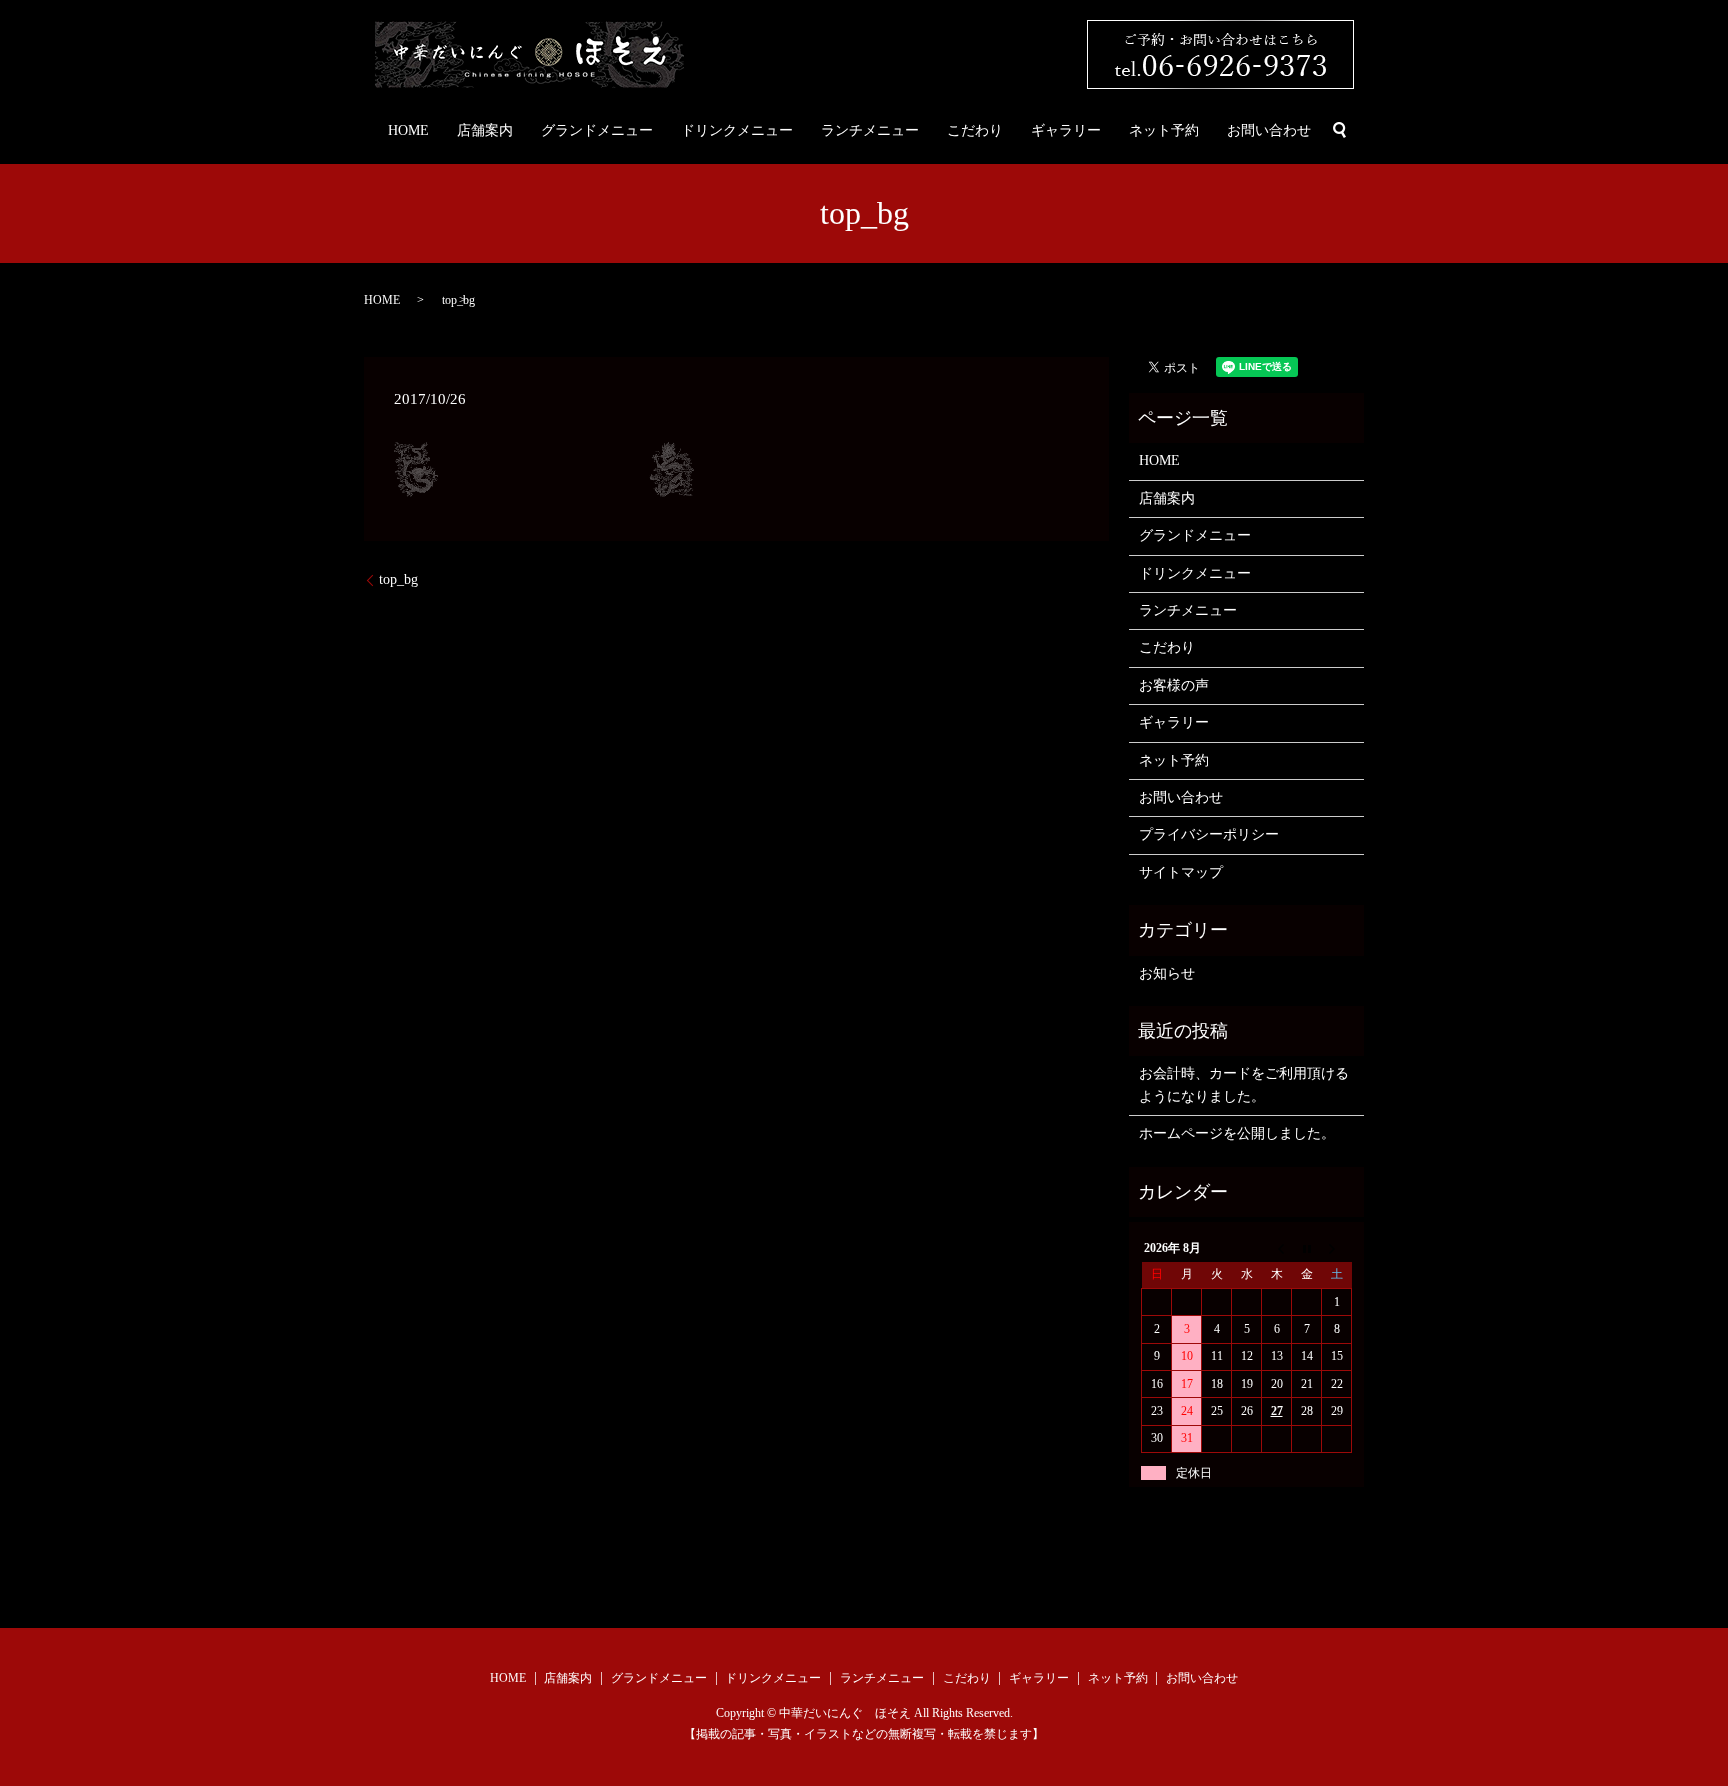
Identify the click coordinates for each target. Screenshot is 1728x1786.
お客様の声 (1174, 685)
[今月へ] (1307, 1248)
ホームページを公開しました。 (1237, 1133)
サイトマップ (1181, 872)
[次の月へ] (1337, 1248)
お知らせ (1167, 973)
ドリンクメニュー (737, 130)
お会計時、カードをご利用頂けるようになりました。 (1244, 1084)
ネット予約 (1164, 130)
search (1340, 130)
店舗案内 (485, 130)
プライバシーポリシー (1209, 834)
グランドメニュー (597, 130)
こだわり (975, 130)
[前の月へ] (1277, 1248)
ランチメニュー (870, 130)
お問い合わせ (1269, 130)
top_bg (398, 579)
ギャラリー (1066, 130)
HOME (408, 130)
